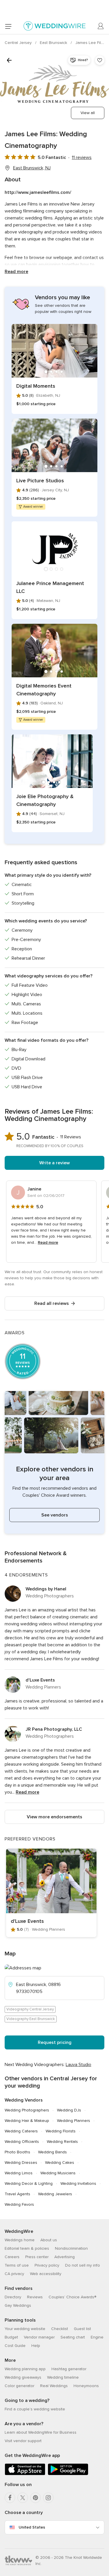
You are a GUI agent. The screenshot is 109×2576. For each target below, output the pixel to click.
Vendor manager (39, 2337)
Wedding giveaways (23, 2377)
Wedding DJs (69, 2110)
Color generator (19, 2386)
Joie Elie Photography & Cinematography (45, 800)
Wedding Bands (52, 2152)
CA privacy (14, 2274)
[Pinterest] (35, 2498)
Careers (12, 2257)
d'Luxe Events (40, 1680)
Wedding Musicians (58, 2173)
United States (32, 2527)
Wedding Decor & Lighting (29, 2183)
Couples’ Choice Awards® (72, 2297)
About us (49, 2240)
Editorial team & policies (27, 2248)
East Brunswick (54, 43)
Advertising (65, 2257)
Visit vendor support (23, 2441)
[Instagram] (48, 2498)
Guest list (82, 2329)
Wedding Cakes (60, 2163)
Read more (16, 272)
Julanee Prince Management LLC (50, 587)
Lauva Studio (78, 2065)
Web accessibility (46, 2274)
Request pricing (55, 2042)
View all (88, 113)
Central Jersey (19, 43)
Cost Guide (15, 2346)
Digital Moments (36, 386)
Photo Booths (17, 2152)
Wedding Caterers (21, 2131)
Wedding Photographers (27, 2110)
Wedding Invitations (78, 2183)
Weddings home (20, 2240)
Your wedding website (25, 2329)
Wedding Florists (61, 2131)
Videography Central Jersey (30, 2009)
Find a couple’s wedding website (35, 2409)
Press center (37, 2257)
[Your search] (9, 60)
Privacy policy (47, 2265)
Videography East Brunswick (31, 2019)
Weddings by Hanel (46, 1589)
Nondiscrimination (71, 2248)
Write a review (54, 1163)
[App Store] (25, 2474)
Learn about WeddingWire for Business (41, 2432)
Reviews (35, 2297)
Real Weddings (54, 2386)
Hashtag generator (69, 2369)
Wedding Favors (19, 2204)
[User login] (101, 26)
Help (36, 2346)
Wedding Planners (74, 2121)
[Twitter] (23, 2498)
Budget (11, 2337)
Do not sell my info (83, 2265)
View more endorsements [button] (54, 1817)
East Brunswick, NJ (32, 168)
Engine (97, 2337)
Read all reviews (52, 1303)
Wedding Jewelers (55, 2194)
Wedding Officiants (22, 2142)
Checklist (60, 2329)
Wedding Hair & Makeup (27, 2121)
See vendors (55, 1515)
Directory (13, 2297)
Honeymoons (86, 2386)
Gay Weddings (18, 2305)
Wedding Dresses (21, 2163)
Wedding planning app (25, 2369)
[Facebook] (10, 2498)
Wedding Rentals (62, 2142)
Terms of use (17, 2265)
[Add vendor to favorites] (100, 60)
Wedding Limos (19, 2173)
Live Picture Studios (40, 481)
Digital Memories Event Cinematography (44, 690)
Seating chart (73, 2337)
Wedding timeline (63, 2377)
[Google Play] (68, 2474)
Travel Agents (17, 2194)
